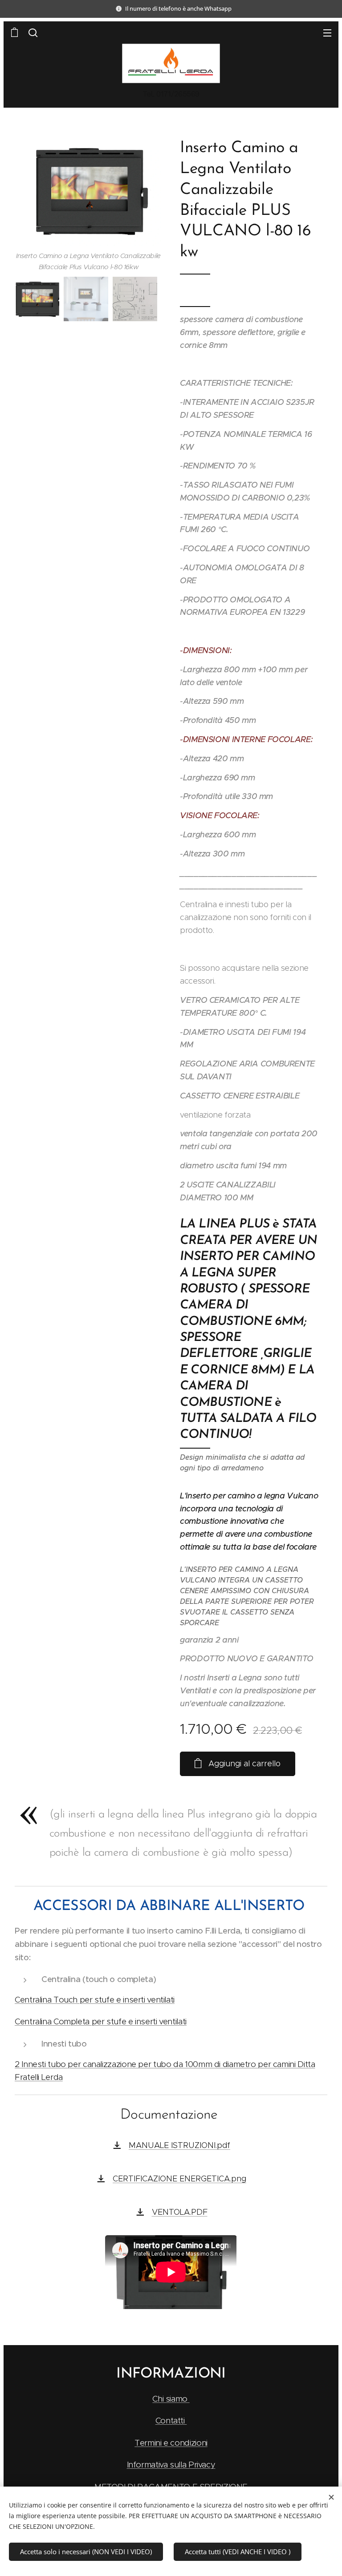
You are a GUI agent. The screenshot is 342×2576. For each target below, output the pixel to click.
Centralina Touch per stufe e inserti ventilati (95, 2000)
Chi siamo (171, 2399)
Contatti (171, 2421)
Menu (327, 32)
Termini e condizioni (171, 2443)
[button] (33, 32)
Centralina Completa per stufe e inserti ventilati (101, 2021)
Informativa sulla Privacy (171, 2465)
